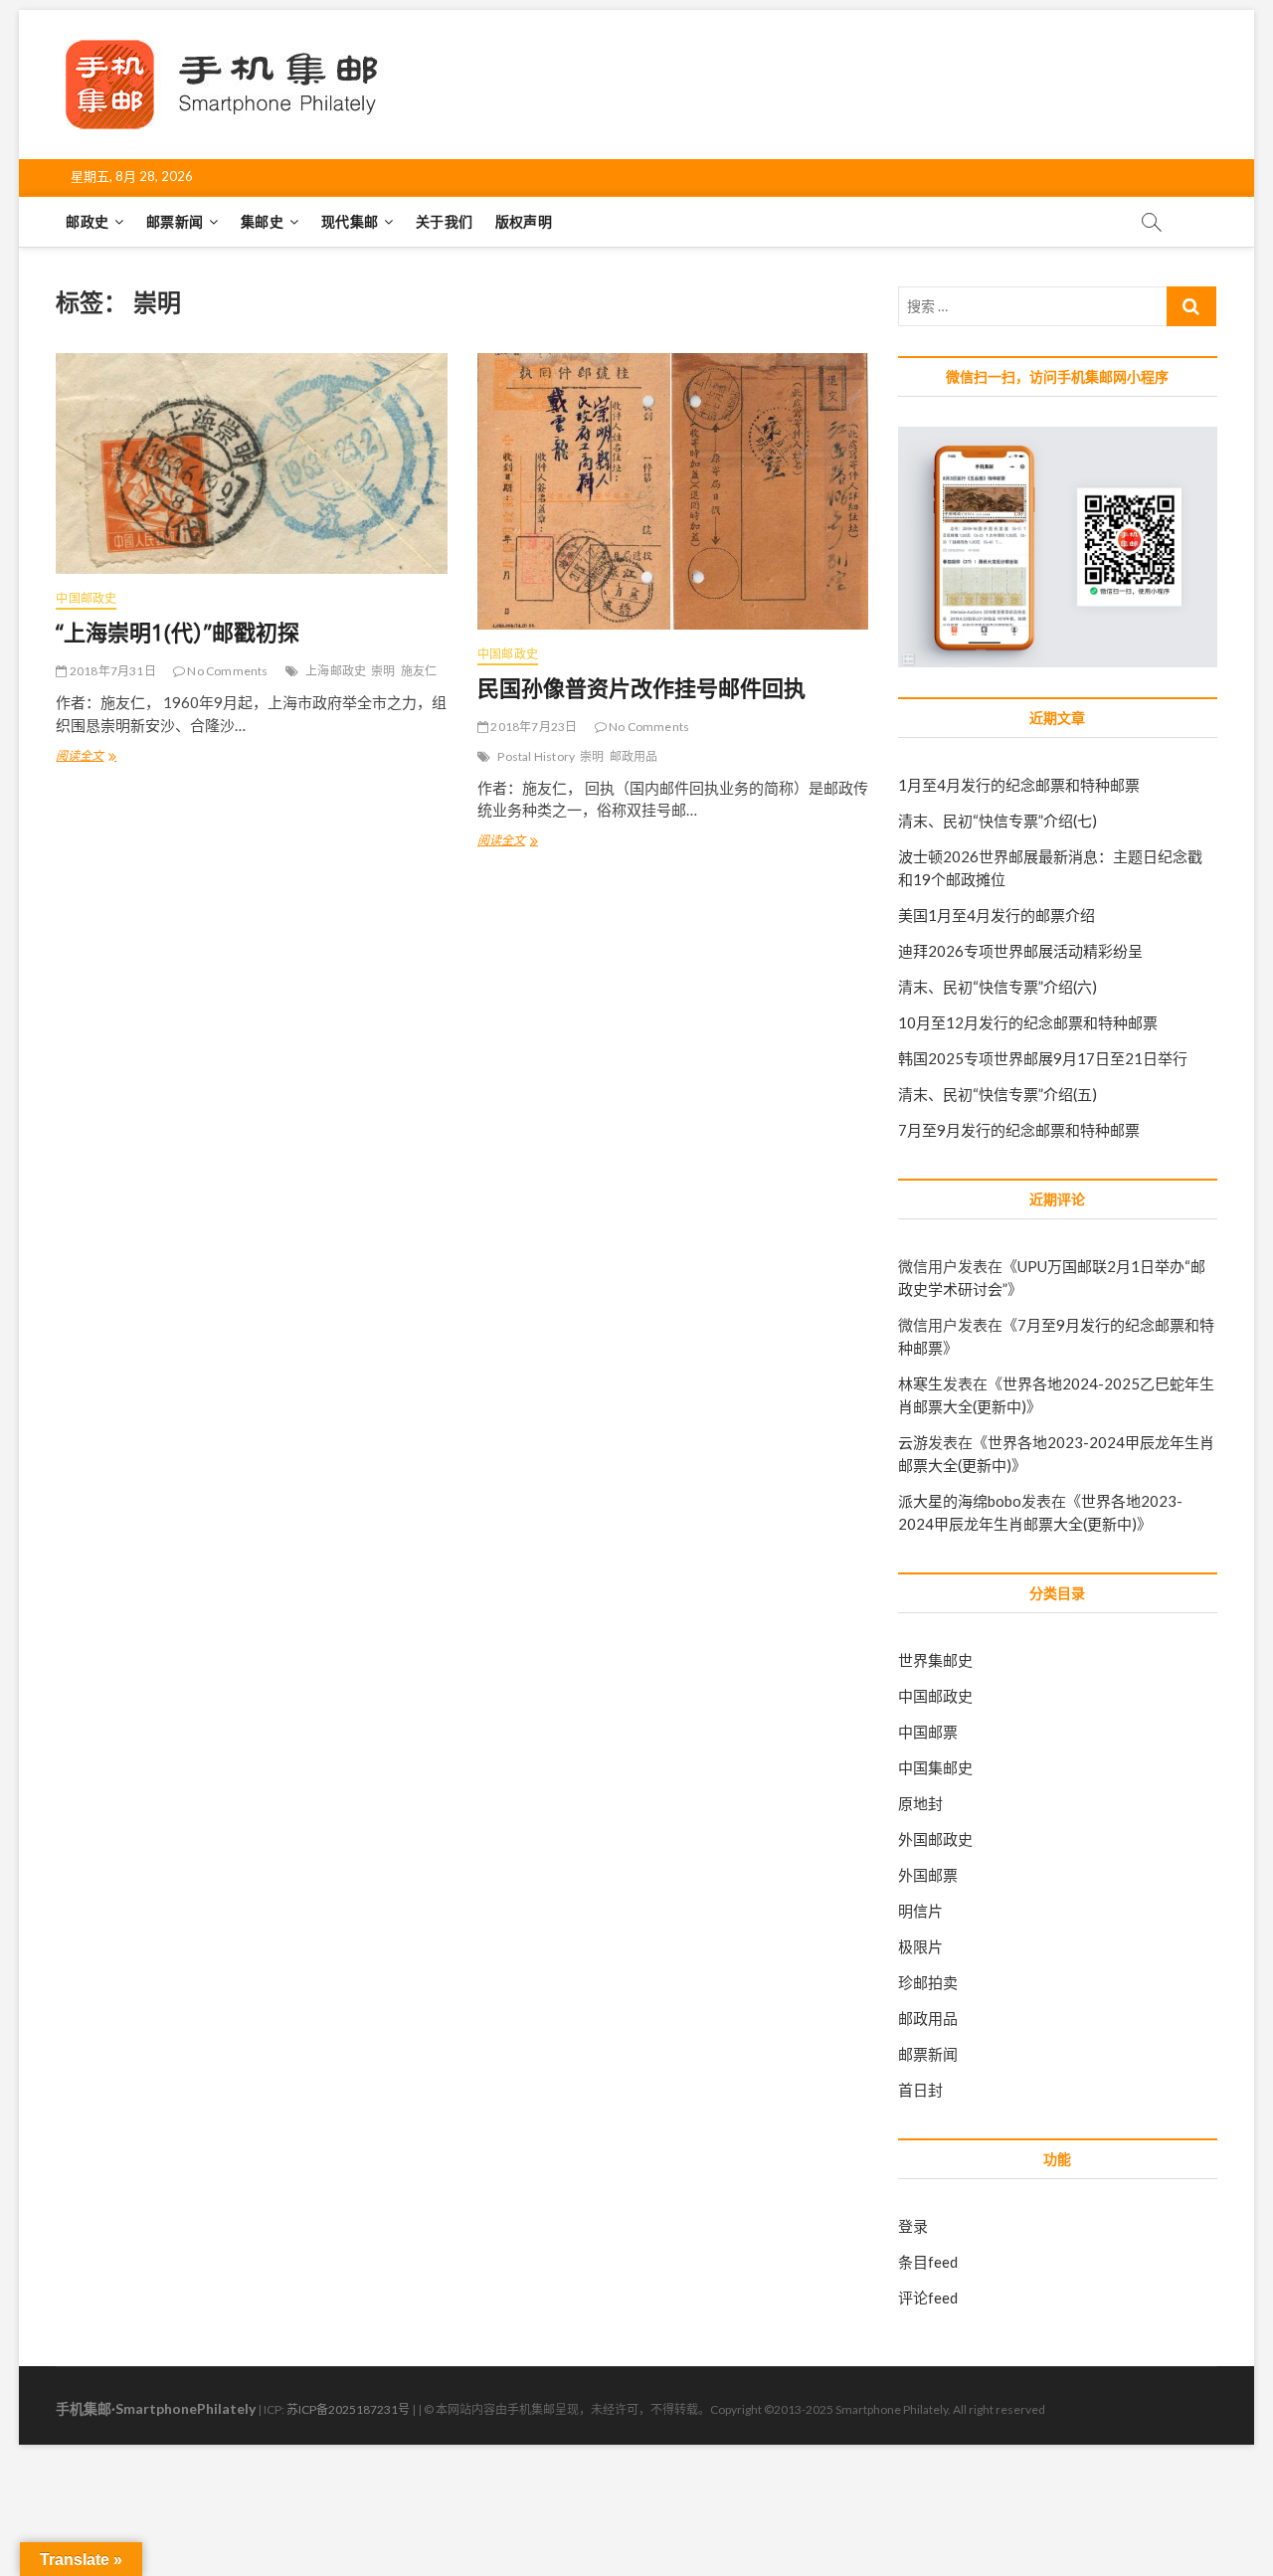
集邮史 (262, 221)
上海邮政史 (336, 671)
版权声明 (524, 221)
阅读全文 (86, 758)
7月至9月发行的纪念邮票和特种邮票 (1019, 1130)
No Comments (226, 671)
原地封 (920, 1803)
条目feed (928, 2262)
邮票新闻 (175, 221)
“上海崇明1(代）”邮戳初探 (178, 632)
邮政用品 (634, 756)
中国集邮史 (935, 1767)
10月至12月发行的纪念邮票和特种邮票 (1028, 1022)
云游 (913, 1442)
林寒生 (920, 1383)
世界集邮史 (935, 1660)
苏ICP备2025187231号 (348, 2409)
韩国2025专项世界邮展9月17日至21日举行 (1043, 1058)
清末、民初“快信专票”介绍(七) (998, 821)
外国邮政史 (935, 1839)
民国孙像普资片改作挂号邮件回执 (641, 687)
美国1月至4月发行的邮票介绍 (997, 915)
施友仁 (419, 671)
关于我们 (444, 221)
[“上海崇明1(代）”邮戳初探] (251, 463)
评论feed (928, 2298)
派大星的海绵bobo (960, 1501)
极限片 (920, 1946)
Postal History (536, 756)
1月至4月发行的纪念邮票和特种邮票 (1019, 785)
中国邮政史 (86, 598)
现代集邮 (350, 221)
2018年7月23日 (533, 727)
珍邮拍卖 (928, 1982)
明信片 (920, 1911)
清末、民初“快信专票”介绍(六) (998, 987)
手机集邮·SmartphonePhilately (156, 2408)
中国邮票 (928, 1732)
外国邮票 (928, 1875)
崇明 (383, 671)
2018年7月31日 (111, 671)
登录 (913, 2226)
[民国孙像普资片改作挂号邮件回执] (673, 491)
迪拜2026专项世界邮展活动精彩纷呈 (1020, 951)
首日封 (920, 2090)
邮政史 (87, 221)
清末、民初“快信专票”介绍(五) (998, 1094)
